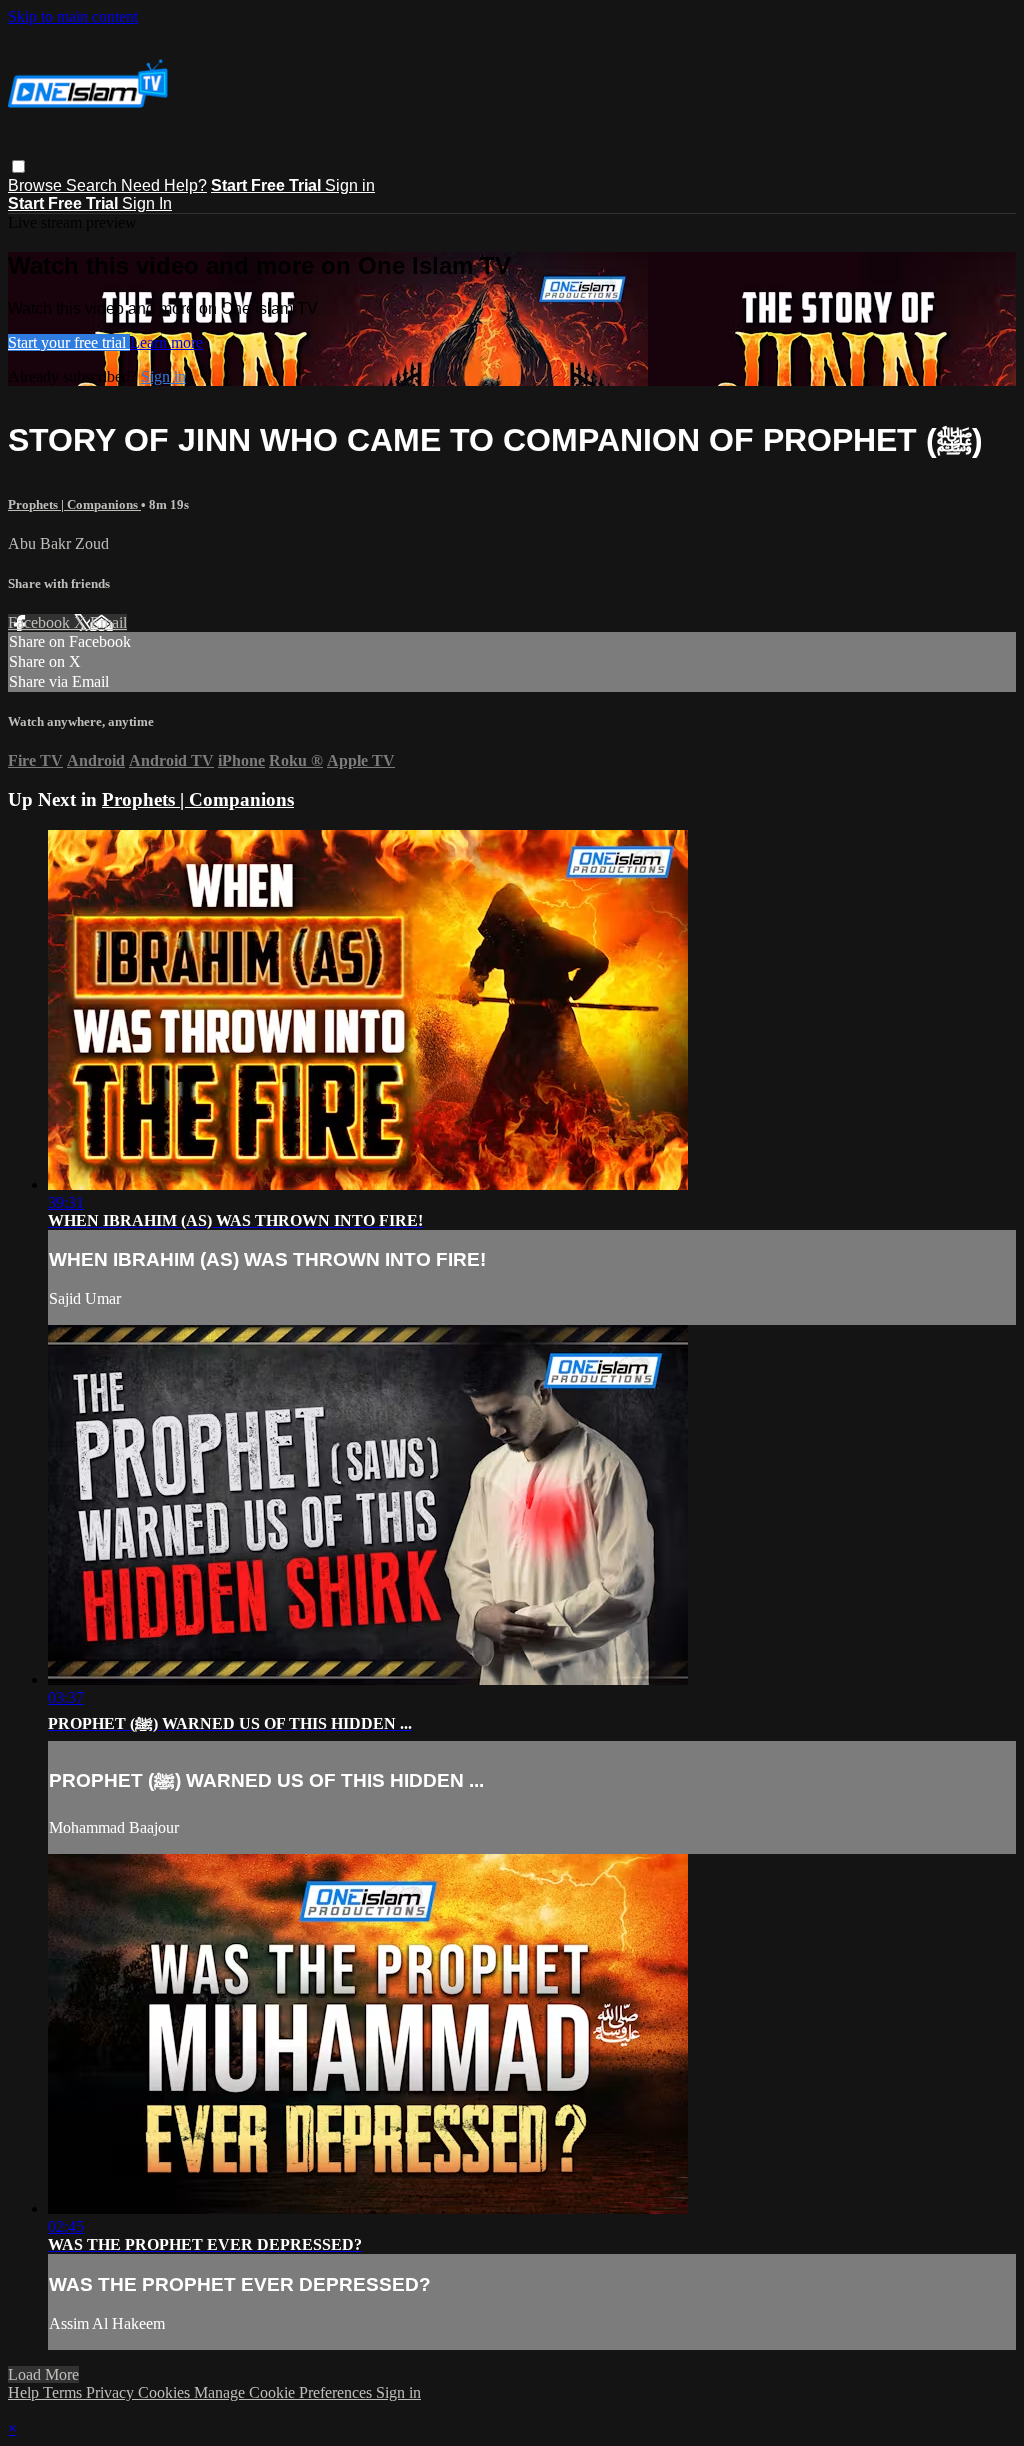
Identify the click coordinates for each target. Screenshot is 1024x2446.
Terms (64, 2392)
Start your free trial (69, 342)
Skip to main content (73, 16)
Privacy (112, 2392)
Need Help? (164, 185)
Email (108, 622)
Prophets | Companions (74, 504)
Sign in (350, 185)
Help (25, 2392)
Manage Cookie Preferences (285, 2392)
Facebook (41, 622)
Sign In (147, 203)
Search (93, 185)
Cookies (166, 2392)
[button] (18, 166)
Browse (37, 185)
